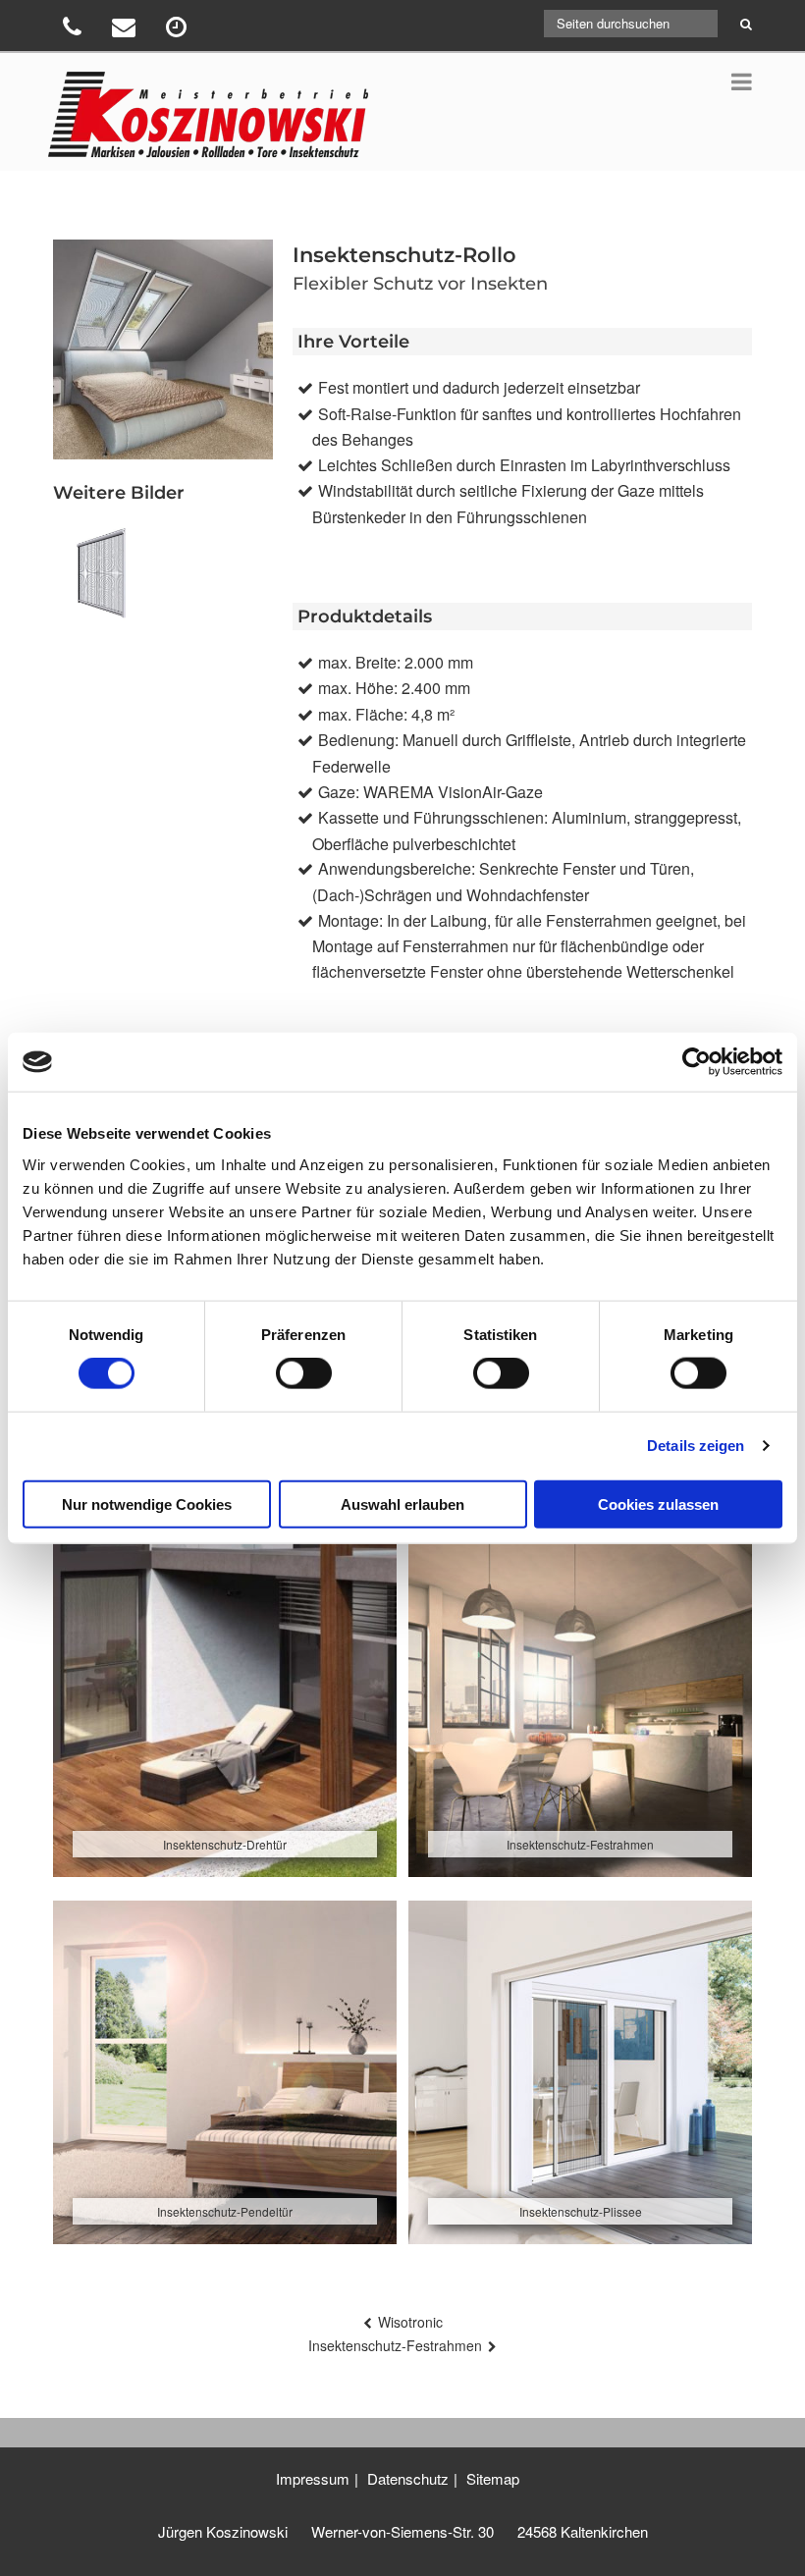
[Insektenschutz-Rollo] (103, 573)
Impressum (313, 2478)
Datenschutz (408, 2478)
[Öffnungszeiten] (179, 30)
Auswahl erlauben (402, 1503)
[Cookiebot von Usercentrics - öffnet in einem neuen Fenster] (697, 1062)
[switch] (304, 1373)
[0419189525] (75, 30)
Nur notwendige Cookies (147, 1503)
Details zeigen (696, 1446)
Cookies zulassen (658, 1503)
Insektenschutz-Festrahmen (395, 2345)
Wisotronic (410, 2322)
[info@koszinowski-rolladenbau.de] (126, 30)
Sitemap (493, 2478)
